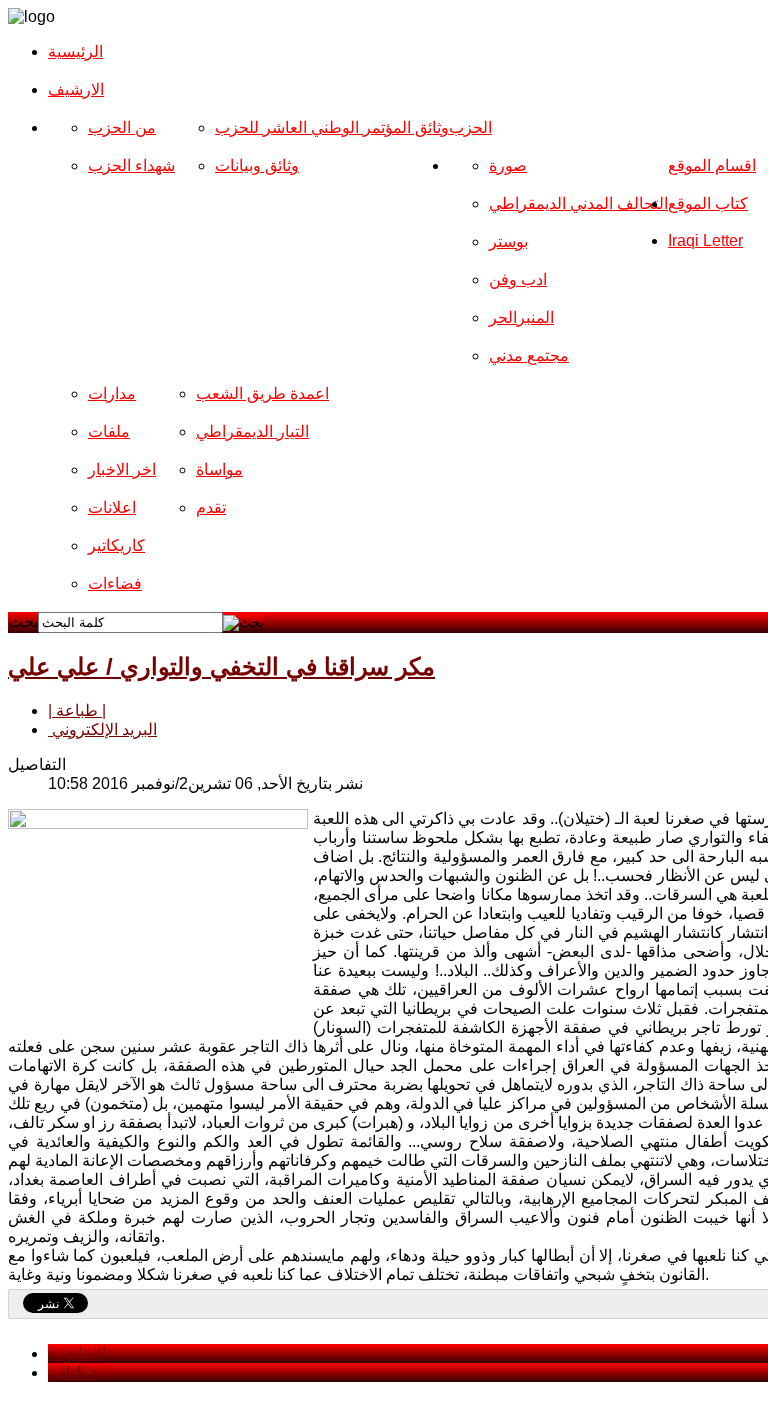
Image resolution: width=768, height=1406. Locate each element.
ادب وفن (518, 279)
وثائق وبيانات (257, 165)
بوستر (508, 241)
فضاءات (115, 583)
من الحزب (122, 127)
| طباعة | (77, 710)
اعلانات (112, 507)
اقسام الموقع (712, 165)
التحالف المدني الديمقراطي (578, 203)
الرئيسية (75, 51)
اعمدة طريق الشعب (262, 393)
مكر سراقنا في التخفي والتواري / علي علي (221, 666)
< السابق (77, 1353)
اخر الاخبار (122, 469)
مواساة (219, 469)
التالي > (73, 1372)
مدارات (112, 393)
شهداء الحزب (131, 165)
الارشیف (76, 89)
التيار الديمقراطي (252, 431)
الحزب (470, 127)
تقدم (211, 507)
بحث (23, 621)
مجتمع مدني (529, 355)
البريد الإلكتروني (102, 729)
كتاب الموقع (708, 203)
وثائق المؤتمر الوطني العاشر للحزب (332, 127)
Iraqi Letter (705, 240)
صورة (508, 165)
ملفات (109, 431)
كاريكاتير (116, 545)
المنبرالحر (521, 317)
